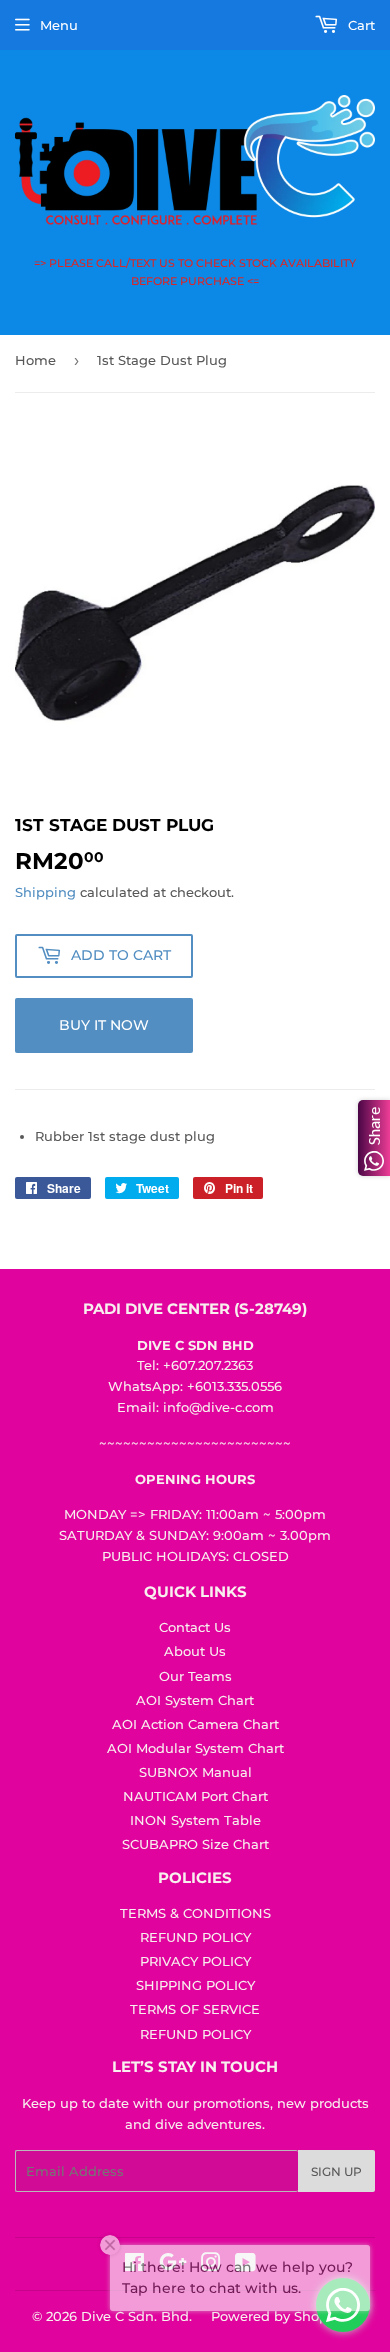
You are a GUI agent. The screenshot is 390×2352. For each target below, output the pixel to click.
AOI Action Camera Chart (195, 1724)
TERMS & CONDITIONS (195, 1913)
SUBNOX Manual (195, 1772)
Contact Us (195, 1627)
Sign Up (336, 2171)
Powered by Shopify (277, 2316)
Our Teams (195, 1676)
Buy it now (104, 1025)
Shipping (45, 892)
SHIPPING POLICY (195, 1985)
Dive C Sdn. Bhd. (136, 2316)
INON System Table (195, 1820)
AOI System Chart (195, 1700)
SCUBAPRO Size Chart (195, 1844)
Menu (59, 25)
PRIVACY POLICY (195, 1961)
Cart (359, 25)
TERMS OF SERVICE (195, 2009)
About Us (195, 1651)
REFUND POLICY (195, 1937)
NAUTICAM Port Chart (195, 1796)
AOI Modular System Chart (195, 1748)
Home (35, 360)
